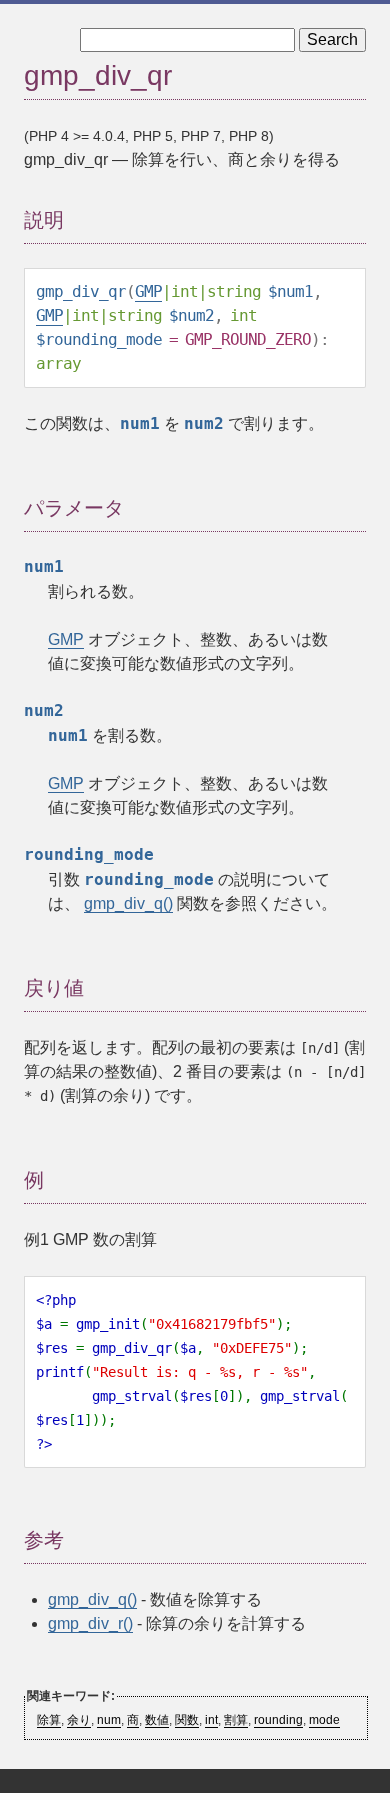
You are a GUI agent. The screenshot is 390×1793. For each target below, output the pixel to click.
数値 (157, 1720)
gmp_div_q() (128, 903)
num (109, 1720)
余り (79, 1720)
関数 (187, 1720)
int (211, 1720)
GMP (148, 291)
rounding (278, 1720)
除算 (49, 1720)
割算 (236, 1720)
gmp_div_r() (90, 1623)
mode (324, 1720)
